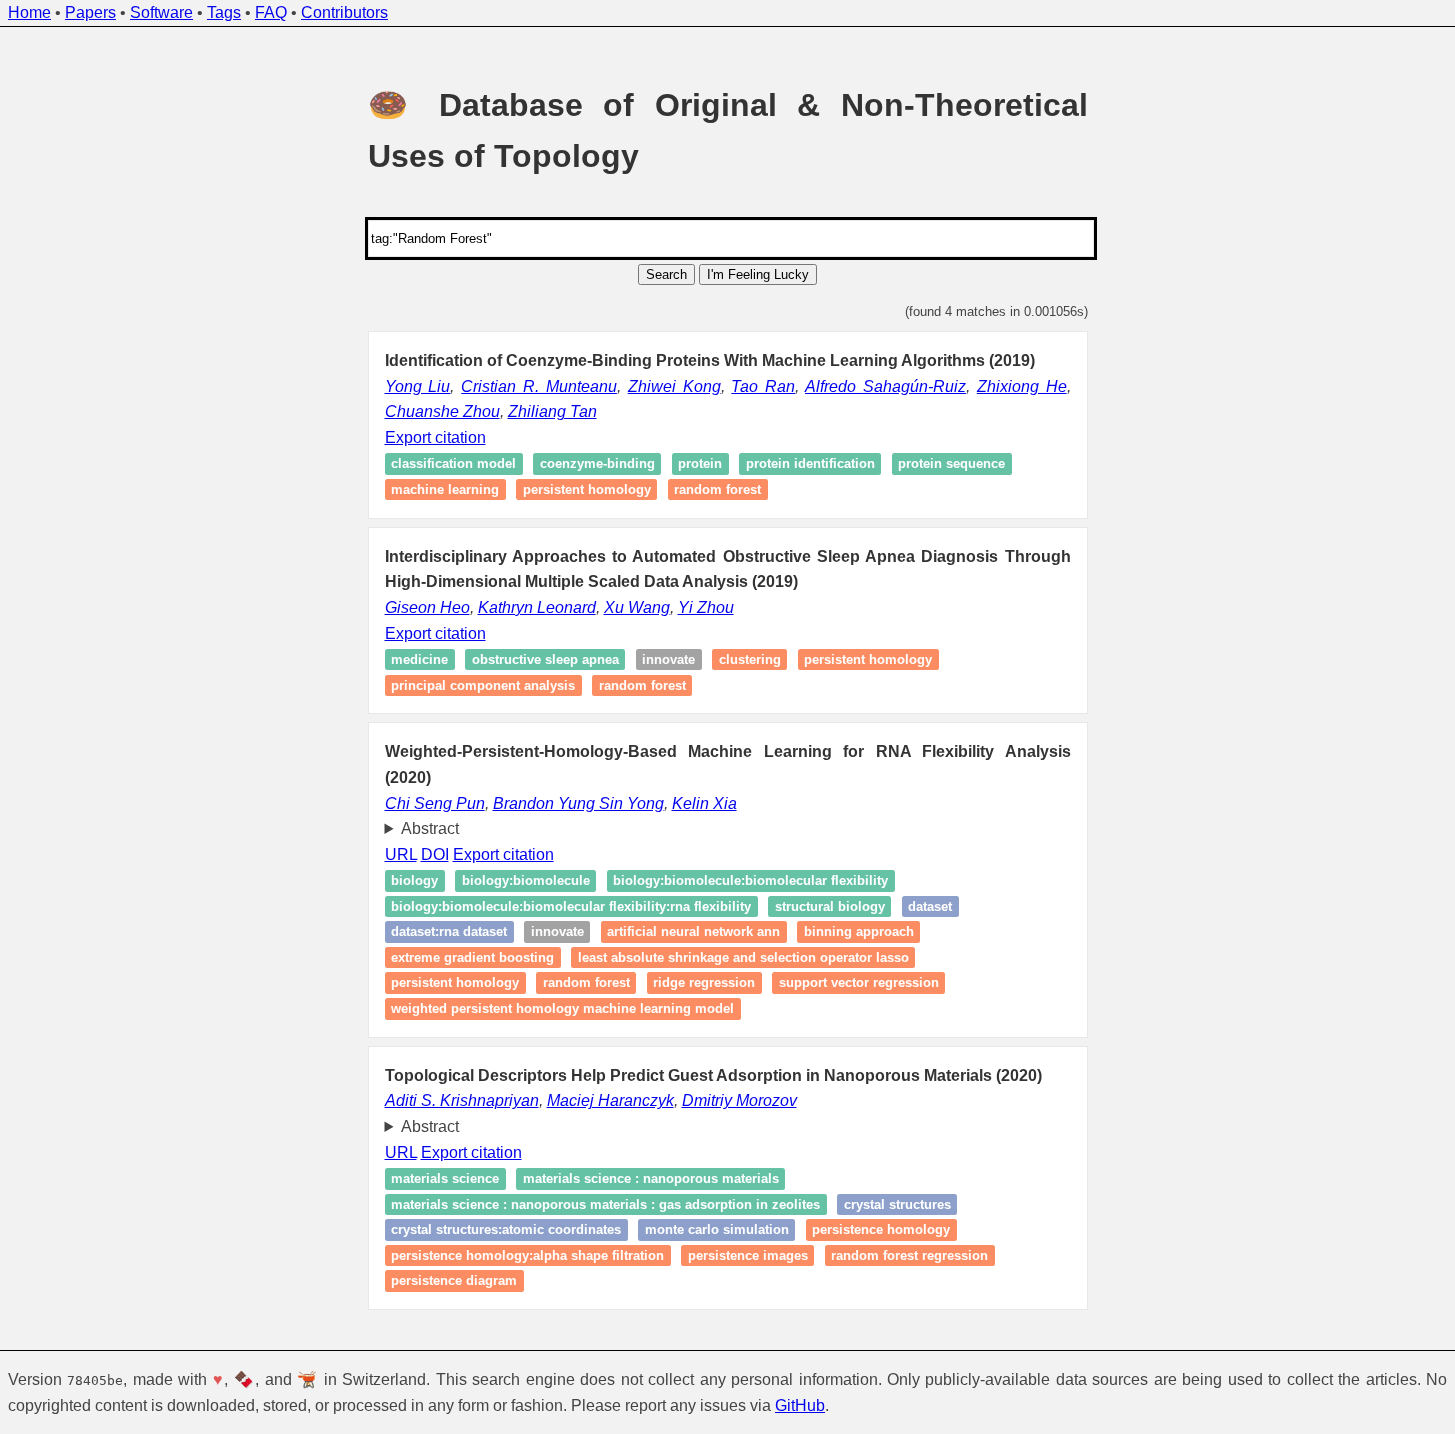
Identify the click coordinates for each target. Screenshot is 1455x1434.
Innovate (668, 659)
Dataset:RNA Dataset (449, 932)
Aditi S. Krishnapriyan (462, 1100)
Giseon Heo (427, 607)
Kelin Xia (704, 803)
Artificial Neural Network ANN (693, 932)
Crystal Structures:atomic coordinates (506, 1229)
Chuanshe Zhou (442, 411)
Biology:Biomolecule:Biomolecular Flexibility (750, 880)
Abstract (430, 828)
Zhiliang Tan (552, 411)
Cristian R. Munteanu (539, 386)
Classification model (453, 464)
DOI (435, 854)
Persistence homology (881, 1229)
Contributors (344, 12)
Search (666, 274)
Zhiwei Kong (674, 386)
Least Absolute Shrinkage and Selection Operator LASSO (743, 957)
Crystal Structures (897, 1204)
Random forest (717, 489)
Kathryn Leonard (537, 607)
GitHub (800, 1405)
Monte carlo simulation (717, 1229)
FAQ (271, 12)
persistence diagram (454, 1281)
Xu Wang (637, 607)
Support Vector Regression (859, 983)
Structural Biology (830, 906)
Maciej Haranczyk (610, 1100)
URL (401, 854)
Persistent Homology (455, 983)
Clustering (750, 659)
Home (29, 12)
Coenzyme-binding (597, 464)
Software (161, 12)
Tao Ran (763, 386)
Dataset (930, 906)
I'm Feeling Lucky (758, 274)
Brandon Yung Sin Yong (578, 803)
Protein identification (810, 464)
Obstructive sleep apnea (545, 659)
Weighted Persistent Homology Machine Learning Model (562, 1008)
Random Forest (586, 983)
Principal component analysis (483, 685)
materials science (445, 1178)
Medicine (419, 659)
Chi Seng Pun (435, 803)
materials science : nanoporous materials (651, 1178)
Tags (224, 12)
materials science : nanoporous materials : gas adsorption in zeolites (605, 1204)
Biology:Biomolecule (526, 880)
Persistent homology (587, 489)
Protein (700, 464)
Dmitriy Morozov (739, 1100)
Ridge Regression (704, 983)
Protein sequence (951, 464)
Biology (414, 880)
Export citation (435, 437)
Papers (90, 12)
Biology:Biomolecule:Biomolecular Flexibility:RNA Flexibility (571, 906)
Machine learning (445, 489)
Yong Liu (418, 386)
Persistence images (748, 1255)
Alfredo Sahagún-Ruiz (885, 386)
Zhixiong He (1022, 386)
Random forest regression (909, 1255)
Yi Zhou (706, 607)
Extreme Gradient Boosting (472, 957)
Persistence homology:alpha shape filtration (527, 1255)
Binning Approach (859, 932)
